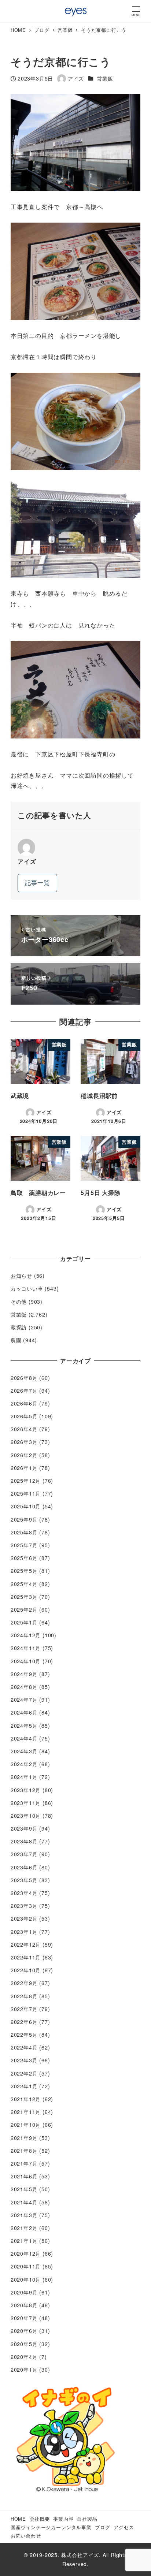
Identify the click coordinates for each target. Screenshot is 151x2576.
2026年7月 (24, 1391)
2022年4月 (24, 2047)
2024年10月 (26, 1661)
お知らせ (21, 1276)
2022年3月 (24, 2060)
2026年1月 (24, 1468)
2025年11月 (26, 1493)
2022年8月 (24, 1996)
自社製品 (87, 2519)
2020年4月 (24, 2357)
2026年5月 (24, 1416)
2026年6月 (24, 1403)
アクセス (124, 2527)
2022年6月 (24, 2022)
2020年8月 (24, 2305)
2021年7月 (24, 2163)
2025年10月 (26, 1506)
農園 (16, 1340)
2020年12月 (26, 2253)
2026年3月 (24, 1442)
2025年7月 (24, 1545)
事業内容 (63, 2519)
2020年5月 (24, 2344)
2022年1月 (24, 2086)
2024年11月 (26, 1648)
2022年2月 (24, 2073)
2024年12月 (26, 1635)
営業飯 (105, 78)
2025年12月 (26, 1481)
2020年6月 (24, 2331)
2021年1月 (24, 2241)
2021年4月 (24, 2202)
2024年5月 (24, 1726)
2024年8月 (24, 1687)
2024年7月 (24, 1700)
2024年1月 (24, 1777)
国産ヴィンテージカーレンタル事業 (51, 2527)
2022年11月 (26, 1957)
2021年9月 (24, 2138)
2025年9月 (24, 1519)
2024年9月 (24, 1674)
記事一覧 (37, 883)
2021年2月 (24, 2228)
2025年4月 (24, 1584)
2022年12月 (26, 1944)
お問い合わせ (26, 2536)
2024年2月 (24, 1764)
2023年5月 (24, 1880)
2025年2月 (24, 1609)
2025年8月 (24, 1532)
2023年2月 (24, 1918)
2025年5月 (24, 1571)
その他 (19, 1302)
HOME (18, 2519)
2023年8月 (24, 1841)
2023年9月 (24, 1828)
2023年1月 (24, 1932)
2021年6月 (24, 2176)
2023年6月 (24, 1867)
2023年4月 (24, 1893)
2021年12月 (26, 2099)
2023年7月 (24, 1854)
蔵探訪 (19, 1327)
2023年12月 (26, 1790)
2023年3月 (24, 1906)
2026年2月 (24, 1455)
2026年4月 (24, 1429)
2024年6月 (24, 1712)
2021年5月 (24, 2189)
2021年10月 (26, 2125)
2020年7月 (24, 2318)
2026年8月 (24, 1378)
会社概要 (40, 2519)
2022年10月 (26, 1970)
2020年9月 (24, 2292)
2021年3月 (24, 2215)
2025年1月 (24, 1622)
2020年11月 (26, 2266)
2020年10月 (26, 2279)
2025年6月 (24, 1558)
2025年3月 (24, 1597)
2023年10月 (26, 1816)
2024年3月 (24, 1751)
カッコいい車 (27, 1288)
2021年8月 (24, 2151)
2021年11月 (26, 2112)
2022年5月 (24, 2035)
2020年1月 (24, 2370)
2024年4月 (24, 1738)
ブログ (102, 2527)
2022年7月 (24, 2009)
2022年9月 (24, 1983)
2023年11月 (26, 1803)
